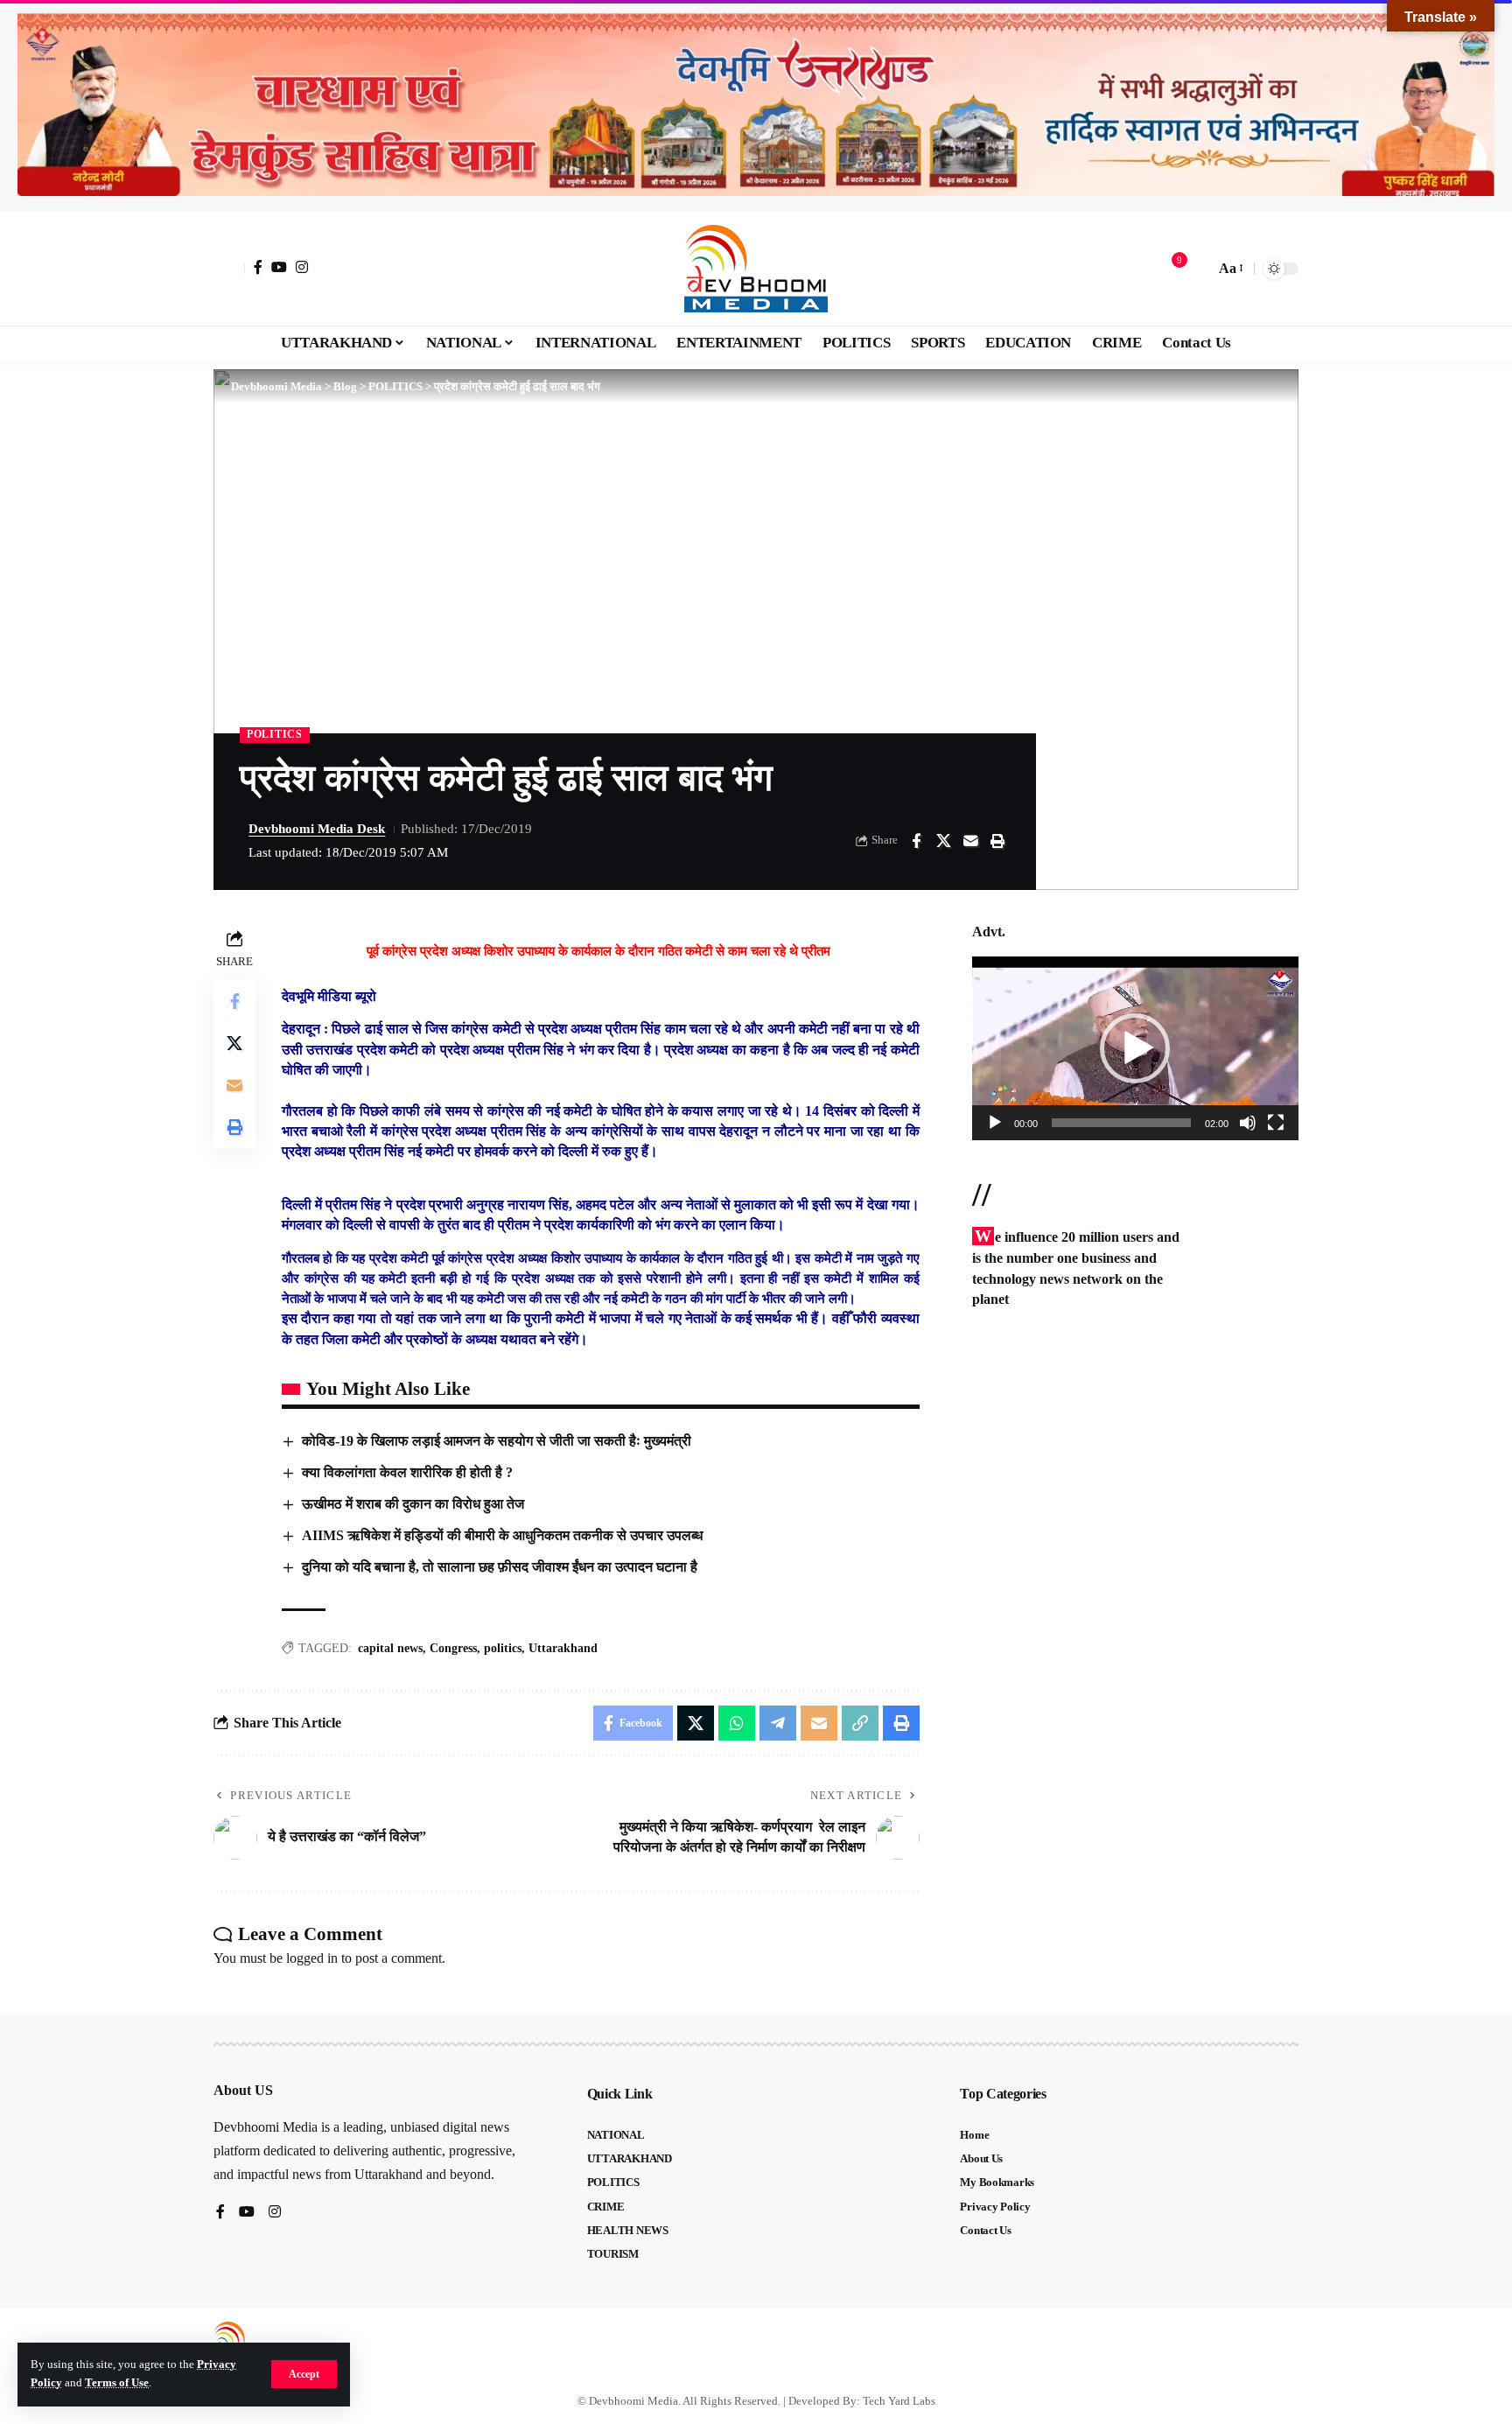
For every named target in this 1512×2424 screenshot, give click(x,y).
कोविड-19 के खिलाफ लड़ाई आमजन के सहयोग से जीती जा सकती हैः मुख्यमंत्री (497, 1441)
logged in (312, 1958)
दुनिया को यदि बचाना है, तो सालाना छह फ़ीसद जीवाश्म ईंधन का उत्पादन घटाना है (500, 1567)
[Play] (995, 1123)
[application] (1135, 1048)
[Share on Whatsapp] (737, 1723)
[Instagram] (302, 267)
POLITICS (275, 734)
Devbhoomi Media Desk (317, 829)
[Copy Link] (860, 1723)
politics (503, 1648)
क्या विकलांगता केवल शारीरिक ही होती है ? (407, 1472)
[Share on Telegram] (778, 1723)
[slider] (1121, 1123)
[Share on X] (943, 841)
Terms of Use (117, 2383)
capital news (390, 1648)
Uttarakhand (563, 1648)
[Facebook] (258, 267)
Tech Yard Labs (899, 2401)
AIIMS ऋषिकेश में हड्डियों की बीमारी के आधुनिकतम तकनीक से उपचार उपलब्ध (502, 1535)
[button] (304, 2374)
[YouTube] (279, 267)
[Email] (970, 841)
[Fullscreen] (1276, 1123)
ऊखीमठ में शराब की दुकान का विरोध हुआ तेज (413, 1504)
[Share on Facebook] (916, 841)
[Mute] (1248, 1123)
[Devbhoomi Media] (756, 269)
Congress (453, 1648)
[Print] (997, 841)
